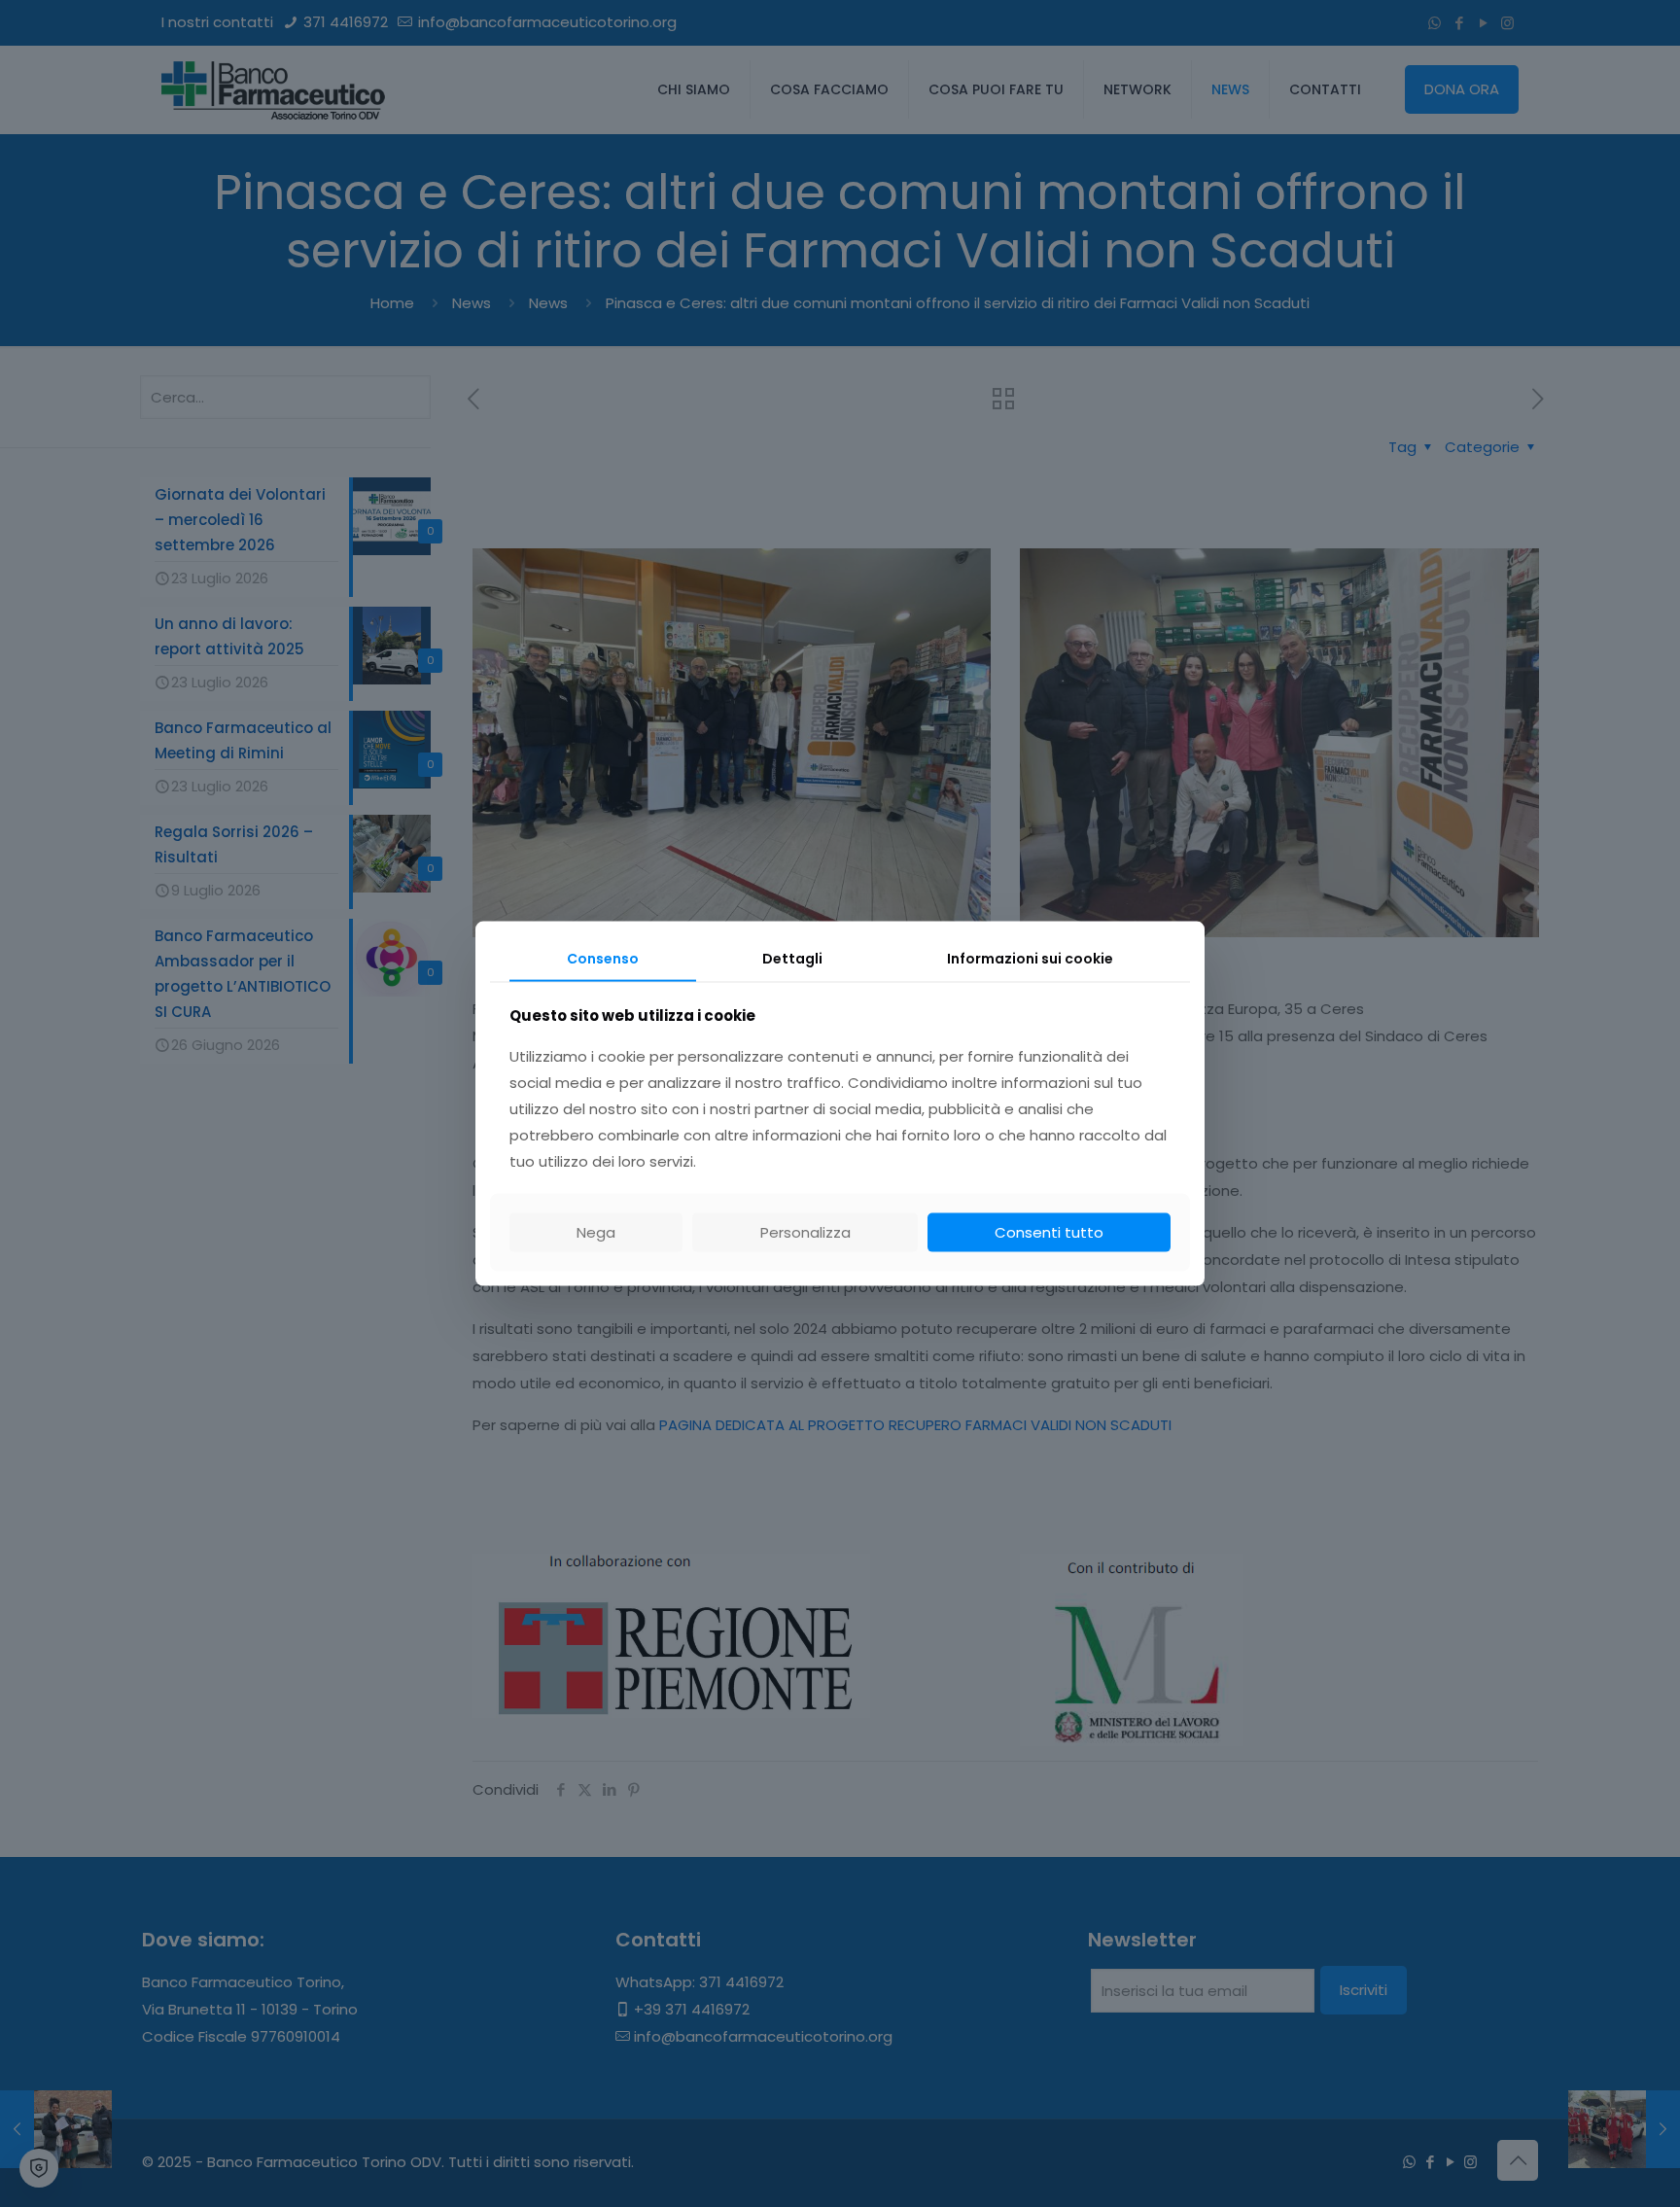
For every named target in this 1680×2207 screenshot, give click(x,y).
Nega (596, 1231)
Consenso (603, 959)
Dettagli (792, 959)
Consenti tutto (1049, 1231)
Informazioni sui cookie (1030, 959)
